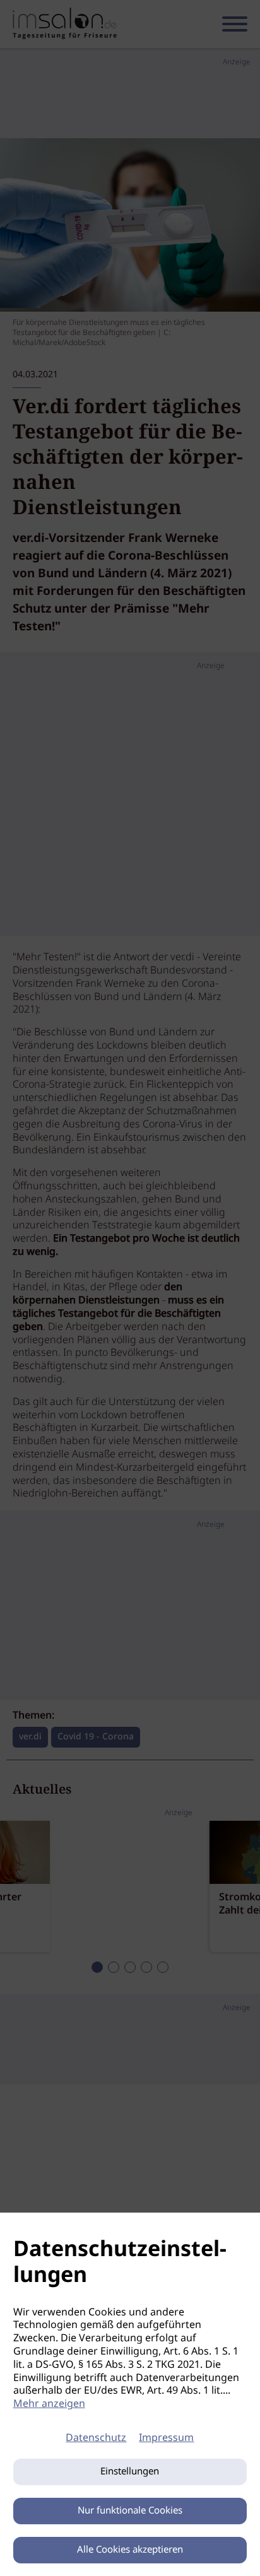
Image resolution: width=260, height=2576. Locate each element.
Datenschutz (96, 2438)
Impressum (166, 2438)
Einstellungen (130, 2472)
